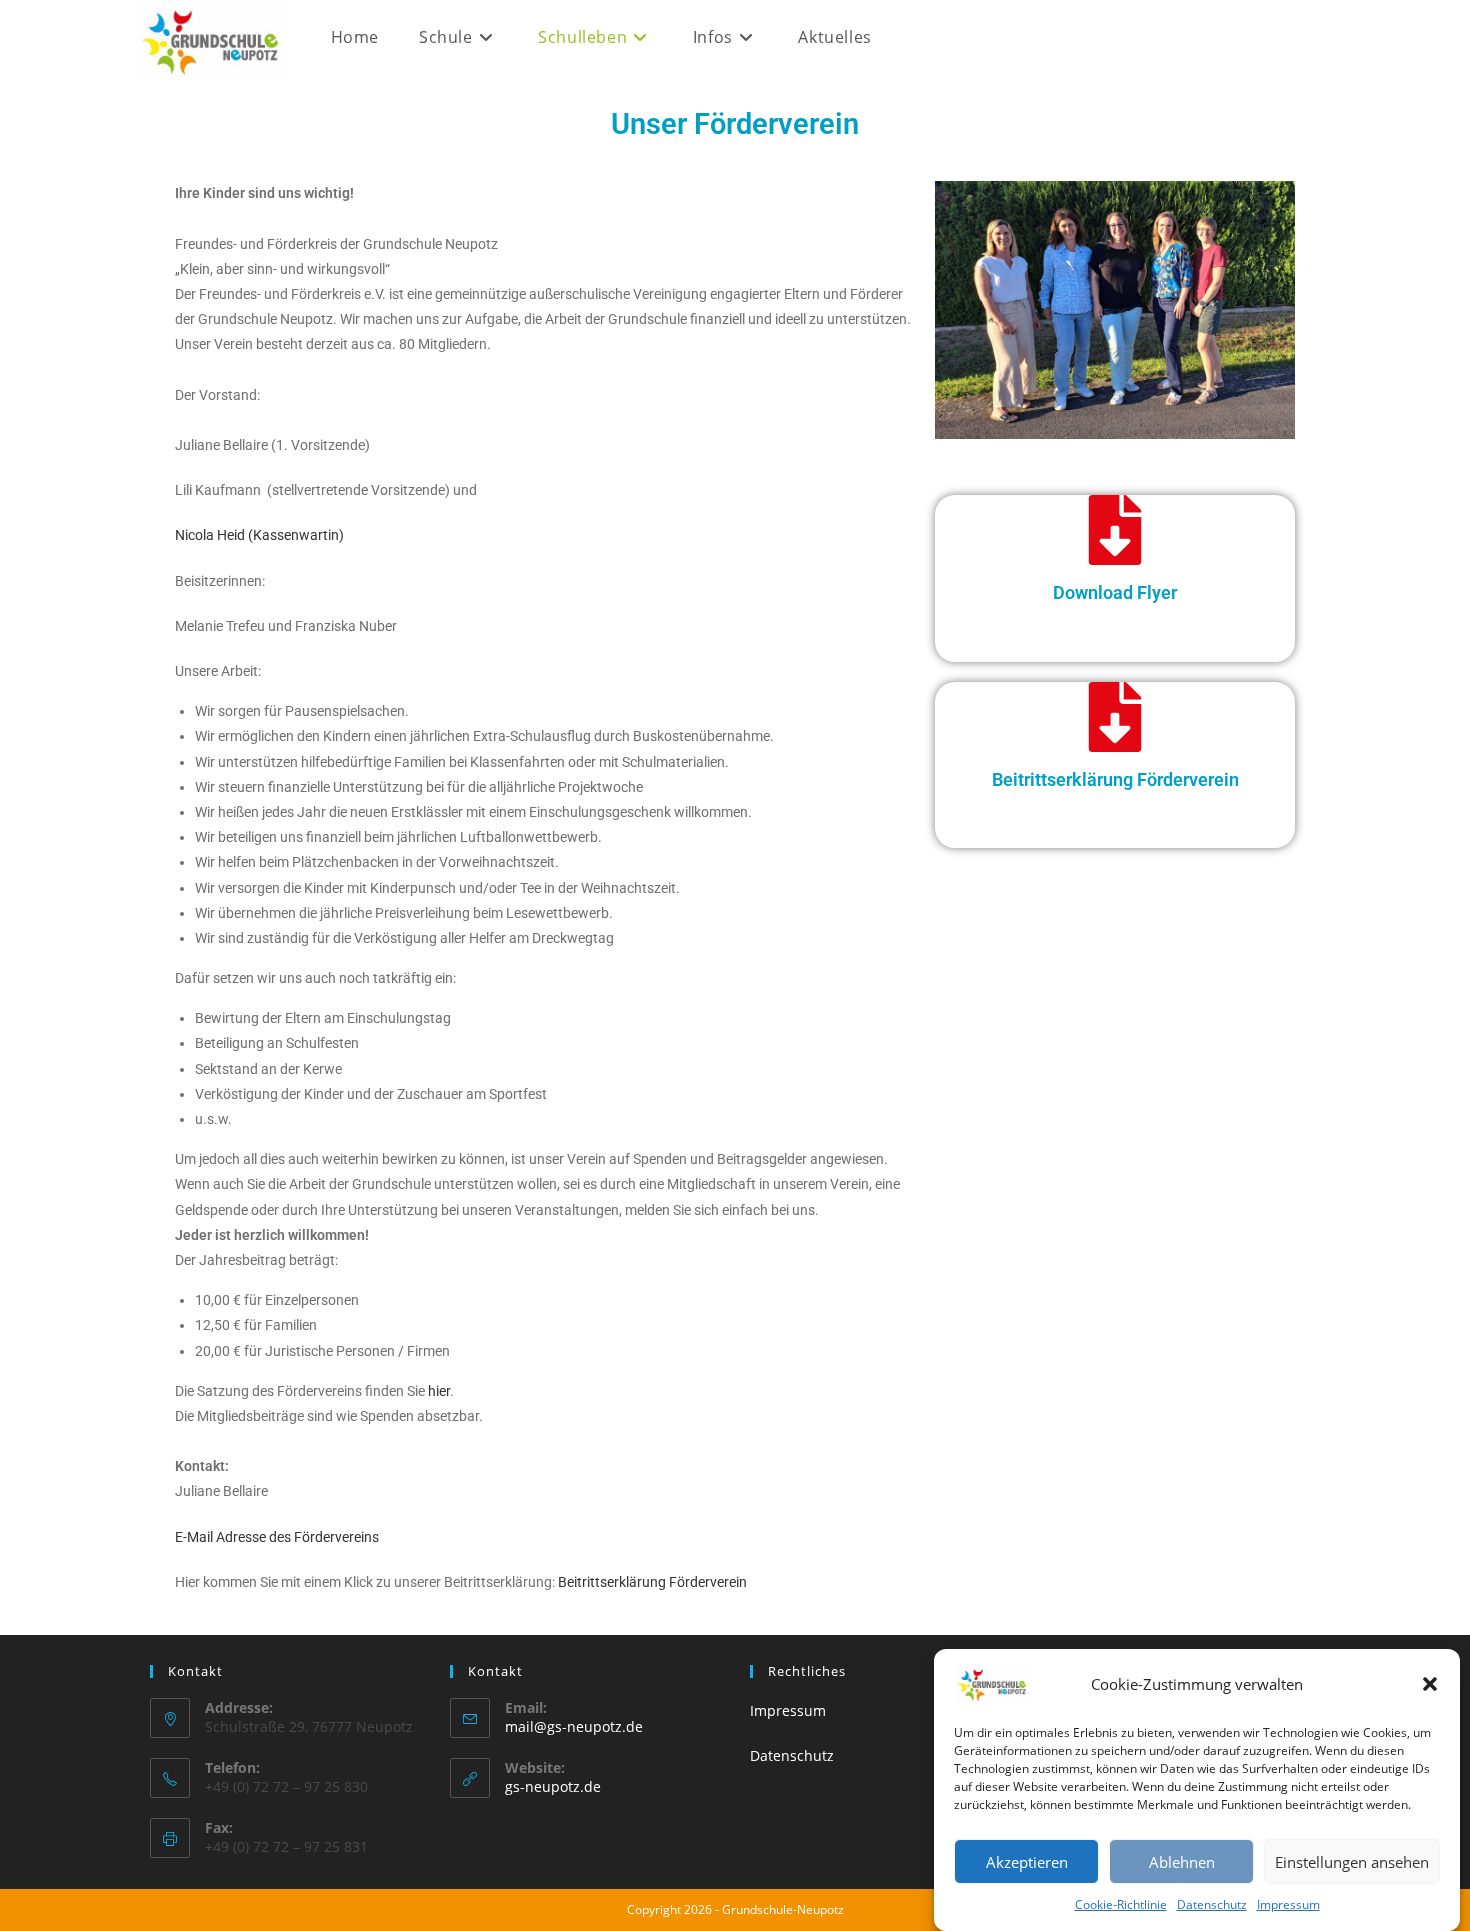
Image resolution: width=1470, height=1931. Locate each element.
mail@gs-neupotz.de (574, 1726)
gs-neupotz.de (553, 1786)
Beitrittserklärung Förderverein (1115, 779)
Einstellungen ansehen (1352, 1862)
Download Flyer (1115, 592)
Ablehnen (1182, 1862)
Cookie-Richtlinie (1121, 1904)
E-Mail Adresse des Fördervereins (277, 1537)
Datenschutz (1212, 1904)
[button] (1430, 1684)
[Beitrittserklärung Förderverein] (1115, 717)
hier (439, 1391)
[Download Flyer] (1115, 530)
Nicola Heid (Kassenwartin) (259, 535)
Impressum (1288, 1904)
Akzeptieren (1027, 1862)
